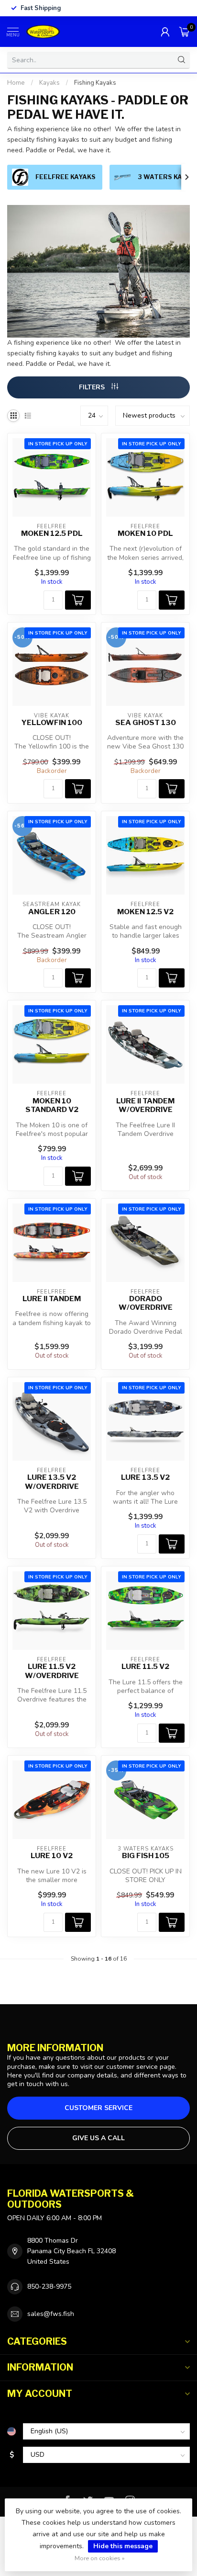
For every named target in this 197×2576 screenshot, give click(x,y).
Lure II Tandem (52, 1299)
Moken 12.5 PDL (52, 533)
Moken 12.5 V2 (145, 912)
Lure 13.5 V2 (145, 1477)
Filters (93, 387)
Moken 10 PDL (145, 533)
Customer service (98, 2108)
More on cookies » (100, 2558)
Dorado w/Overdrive (146, 1303)
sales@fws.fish (51, 2314)
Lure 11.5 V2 (145, 1667)
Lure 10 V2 (52, 1856)
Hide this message (123, 2546)
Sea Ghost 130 (146, 723)
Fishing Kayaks (95, 83)
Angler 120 (52, 912)
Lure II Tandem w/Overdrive (145, 1105)
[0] (185, 32)
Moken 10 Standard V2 (52, 1105)
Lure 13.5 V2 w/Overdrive (52, 1482)
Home (16, 83)
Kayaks (49, 83)
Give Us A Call (98, 2138)
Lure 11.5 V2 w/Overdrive (52, 1671)
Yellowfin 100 (52, 723)
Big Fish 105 (146, 1856)
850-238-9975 (49, 2287)
